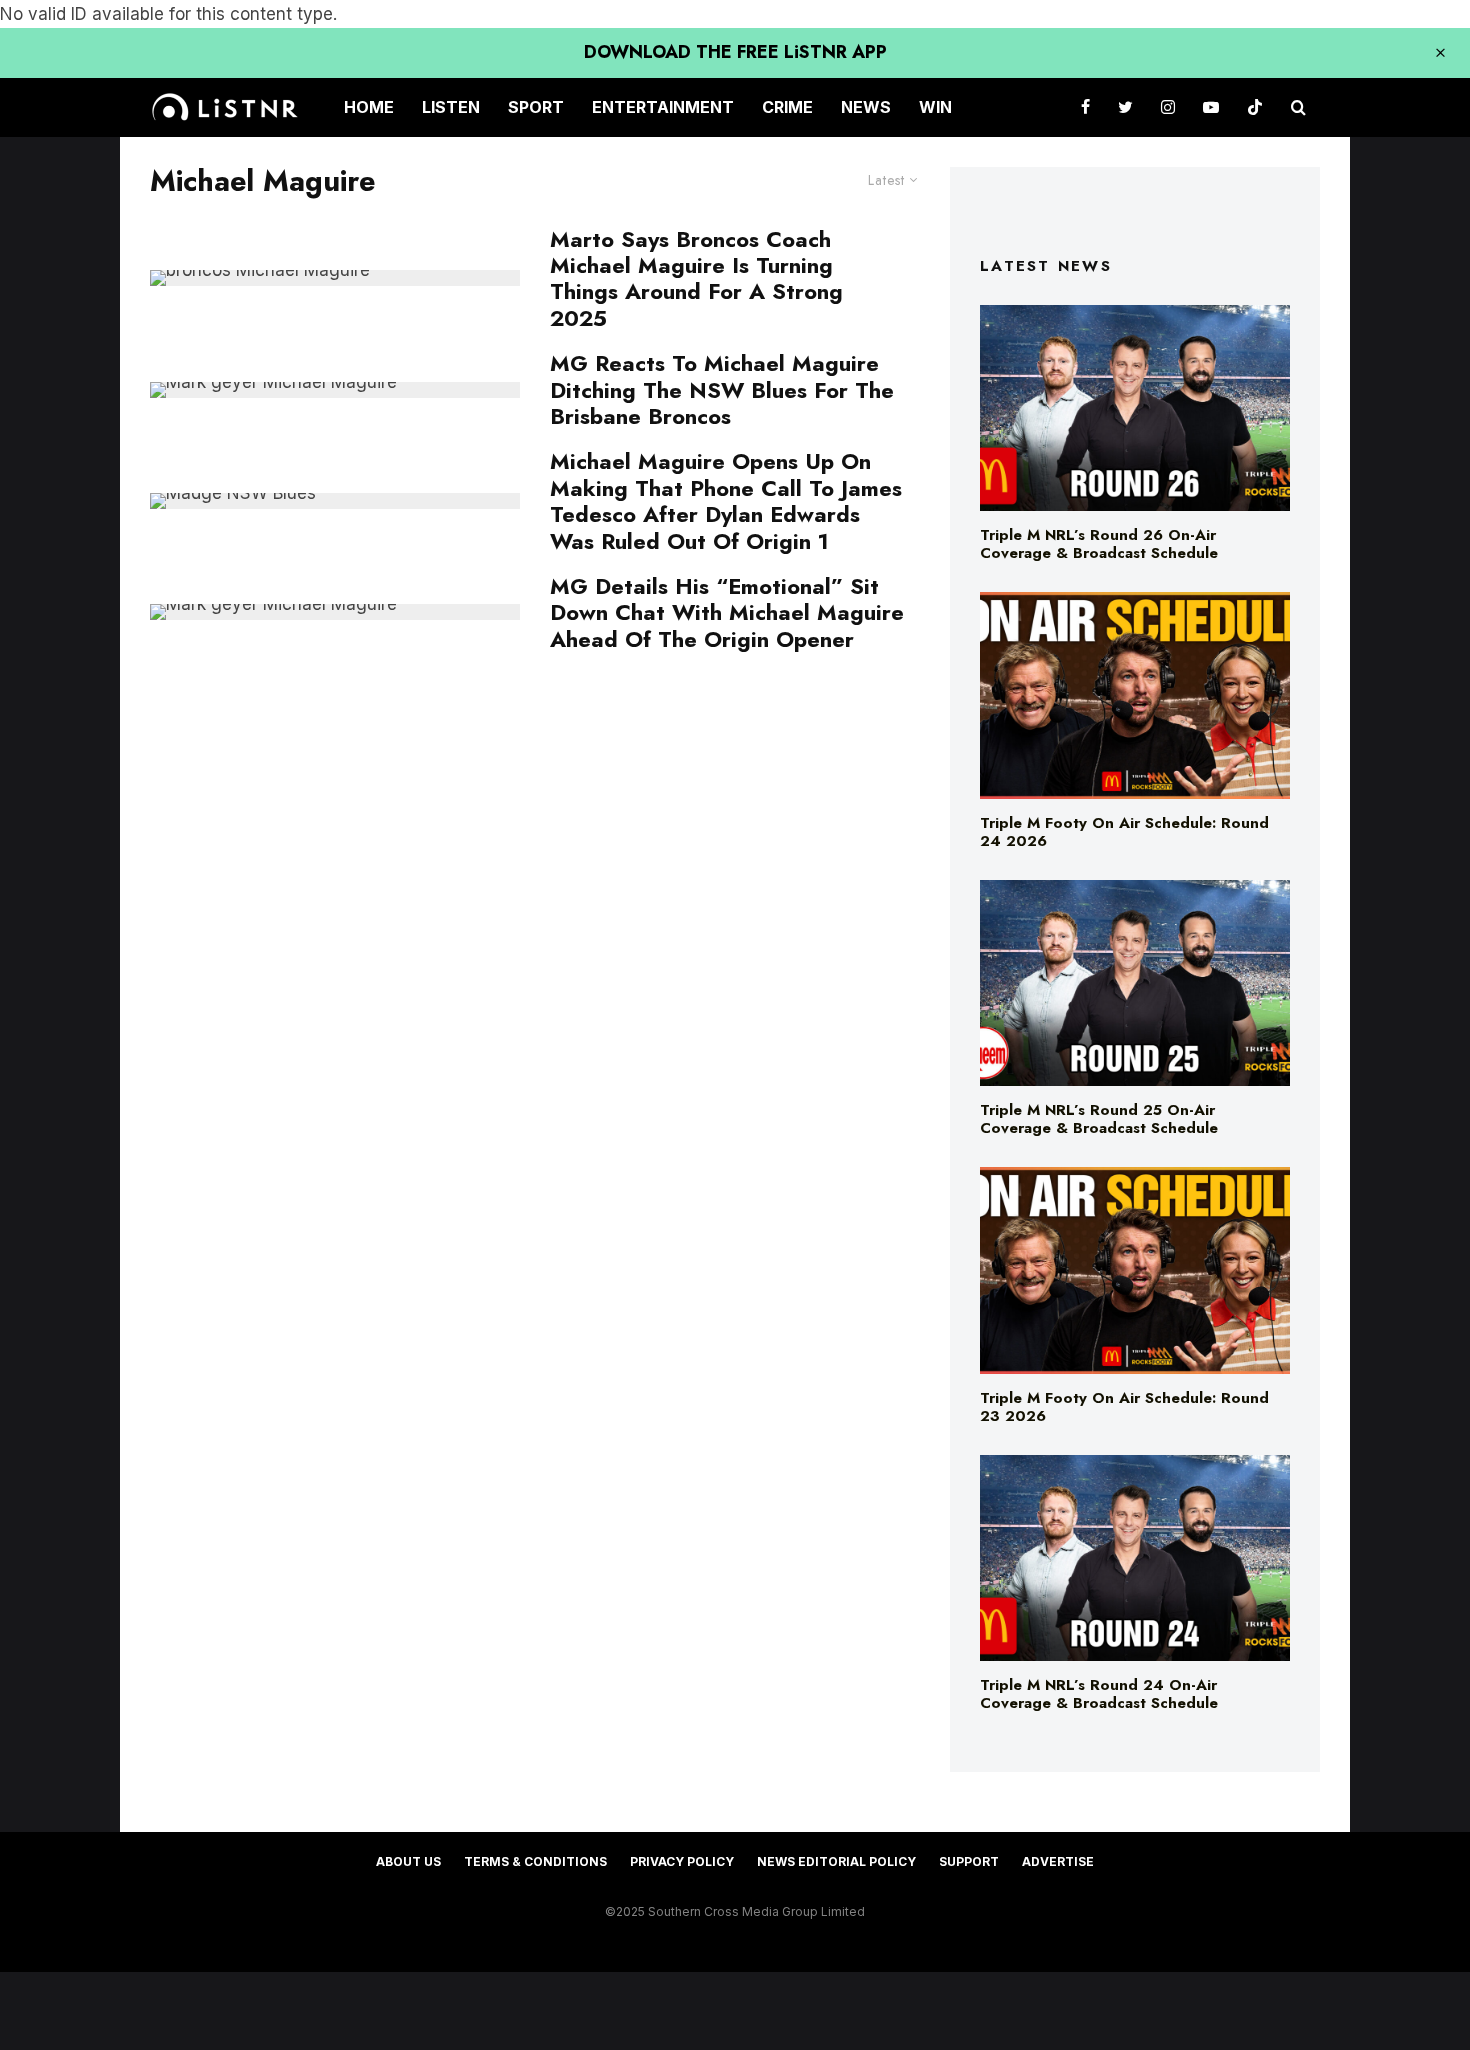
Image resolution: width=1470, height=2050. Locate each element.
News (866, 107)
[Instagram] (1168, 107)
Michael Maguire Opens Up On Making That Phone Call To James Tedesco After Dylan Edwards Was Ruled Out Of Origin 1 (726, 501)
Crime (787, 107)
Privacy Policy (682, 1861)
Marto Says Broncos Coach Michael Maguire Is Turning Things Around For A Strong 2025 (696, 279)
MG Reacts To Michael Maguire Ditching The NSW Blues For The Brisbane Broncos (722, 389)
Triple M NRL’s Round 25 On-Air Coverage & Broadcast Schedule (1099, 1119)
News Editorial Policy (836, 1861)
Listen (451, 107)
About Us (408, 1861)
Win (935, 107)
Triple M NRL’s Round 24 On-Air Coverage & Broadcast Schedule (1099, 1694)
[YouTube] (1211, 107)
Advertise (1058, 1861)
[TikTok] (1255, 107)
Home (369, 107)
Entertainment (663, 107)
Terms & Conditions (535, 1861)
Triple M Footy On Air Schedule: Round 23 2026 (1124, 1407)
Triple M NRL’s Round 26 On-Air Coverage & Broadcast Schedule (1099, 544)
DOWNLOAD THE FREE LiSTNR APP (735, 52)
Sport (536, 107)
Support (969, 1861)
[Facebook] (1085, 107)
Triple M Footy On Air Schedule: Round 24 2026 (1124, 832)
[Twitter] (1125, 107)
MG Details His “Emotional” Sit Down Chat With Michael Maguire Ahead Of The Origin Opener (727, 612)
